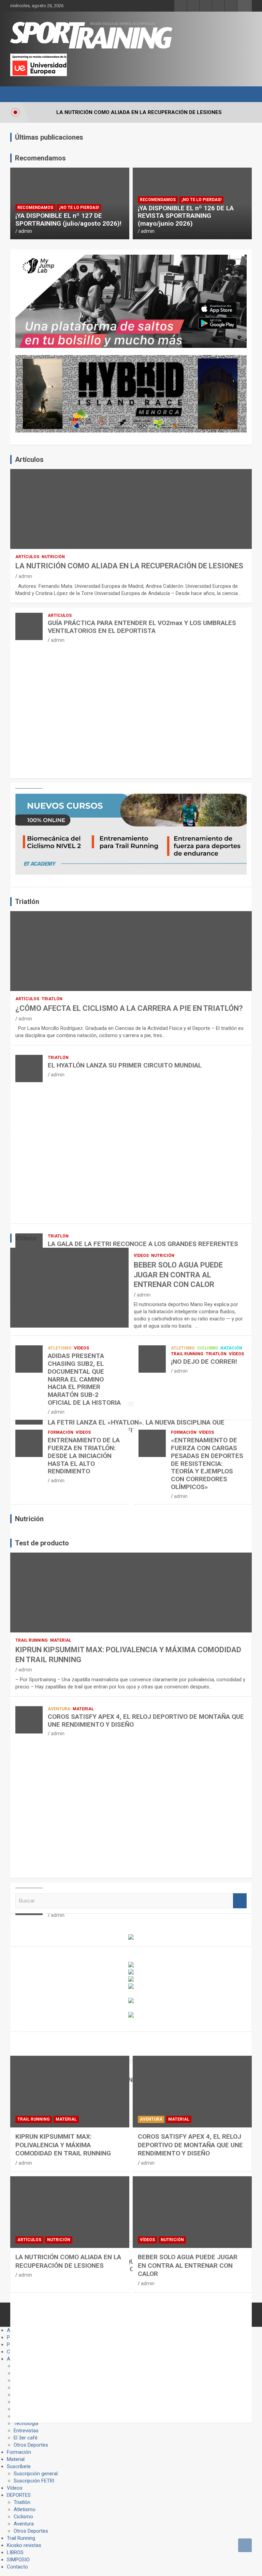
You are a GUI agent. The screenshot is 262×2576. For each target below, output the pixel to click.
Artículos (27, 557)
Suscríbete (19, 2466)
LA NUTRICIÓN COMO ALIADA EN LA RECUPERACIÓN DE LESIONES (129, 566)
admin (25, 231)
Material (61, 1640)
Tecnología (26, 2423)
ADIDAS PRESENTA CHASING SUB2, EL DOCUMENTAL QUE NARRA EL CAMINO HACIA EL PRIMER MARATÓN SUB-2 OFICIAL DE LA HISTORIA (84, 1379)
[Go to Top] (245, 2545)
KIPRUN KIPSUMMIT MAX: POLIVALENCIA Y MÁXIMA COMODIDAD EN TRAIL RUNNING (63, 2145)
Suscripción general (36, 2474)
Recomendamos (35, 208)
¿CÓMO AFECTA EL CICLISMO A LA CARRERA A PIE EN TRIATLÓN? (129, 1008)
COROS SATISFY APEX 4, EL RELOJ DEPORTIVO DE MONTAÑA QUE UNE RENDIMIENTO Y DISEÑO (146, 1721)
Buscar (240, 1901)
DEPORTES (19, 2495)
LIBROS (15, 2552)
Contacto (17, 2567)
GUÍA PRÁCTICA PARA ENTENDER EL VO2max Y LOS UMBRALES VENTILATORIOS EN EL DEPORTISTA (142, 627)
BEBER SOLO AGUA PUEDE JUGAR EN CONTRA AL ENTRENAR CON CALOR (178, 1275)
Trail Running (187, 1354)
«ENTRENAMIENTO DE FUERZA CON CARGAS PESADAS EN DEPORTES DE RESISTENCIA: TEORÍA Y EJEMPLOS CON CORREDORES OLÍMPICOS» (207, 1463)
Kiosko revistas (24, 2545)
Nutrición (53, 557)
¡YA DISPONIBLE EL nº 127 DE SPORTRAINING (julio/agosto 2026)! (68, 220)
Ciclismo (208, 1348)
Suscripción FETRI (34, 2481)
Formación (61, 1432)
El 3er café (26, 2438)
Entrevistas (26, 2431)
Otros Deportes (31, 2445)
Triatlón (52, 999)
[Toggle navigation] (19, 94)
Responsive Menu (245, 6)
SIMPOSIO (18, 2560)
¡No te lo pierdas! (79, 208)
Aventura (59, 1709)
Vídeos (141, 1256)
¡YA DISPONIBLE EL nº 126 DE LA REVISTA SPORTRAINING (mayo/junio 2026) (186, 216)
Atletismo (60, 1348)
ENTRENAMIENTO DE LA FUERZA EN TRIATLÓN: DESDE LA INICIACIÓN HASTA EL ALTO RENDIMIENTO (84, 1456)
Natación (231, 1348)
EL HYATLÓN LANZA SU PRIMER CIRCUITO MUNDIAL (125, 1065)
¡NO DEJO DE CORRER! (204, 1362)
